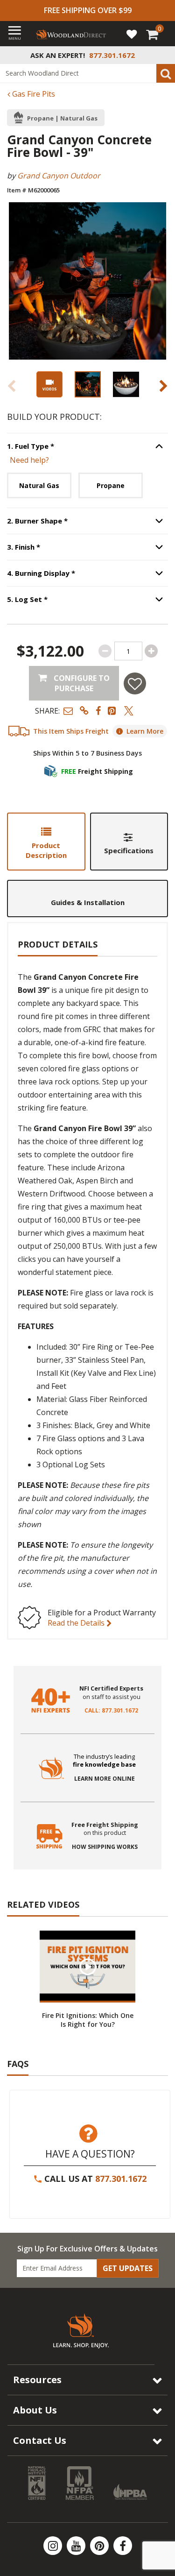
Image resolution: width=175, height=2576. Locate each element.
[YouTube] (77, 2546)
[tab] (46, 841)
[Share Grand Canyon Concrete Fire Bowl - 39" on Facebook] (98, 711)
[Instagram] (54, 2546)
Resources (37, 2380)
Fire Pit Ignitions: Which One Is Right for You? (88, 2020)
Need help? (29, 460)
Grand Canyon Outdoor (59, 176)
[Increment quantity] (151, 651)
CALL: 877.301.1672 (111, 1711)
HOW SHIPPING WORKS (105, 1847)
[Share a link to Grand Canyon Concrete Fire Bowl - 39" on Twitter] (129, 711)
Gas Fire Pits (33, 94)
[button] (68, 711)
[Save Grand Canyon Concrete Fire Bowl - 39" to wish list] (135, 683)
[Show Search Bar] (163, 55)
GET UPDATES (128, 2268)
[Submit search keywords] (166, 73)
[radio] (39, 485)
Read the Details (77, 1623)
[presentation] (88, 384)
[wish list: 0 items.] (132, 34)
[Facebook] (123, 2546)
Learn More (145, 731)
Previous (12, 386)
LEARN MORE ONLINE (105, 1779)
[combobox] (87, 73)
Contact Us (40, 2440)
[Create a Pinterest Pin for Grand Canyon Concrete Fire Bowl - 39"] (112, 711)
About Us (35, 2410)
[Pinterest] (100, 2546)
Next (163, 386)
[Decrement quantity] (105, 651)
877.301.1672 (121, 2179)
